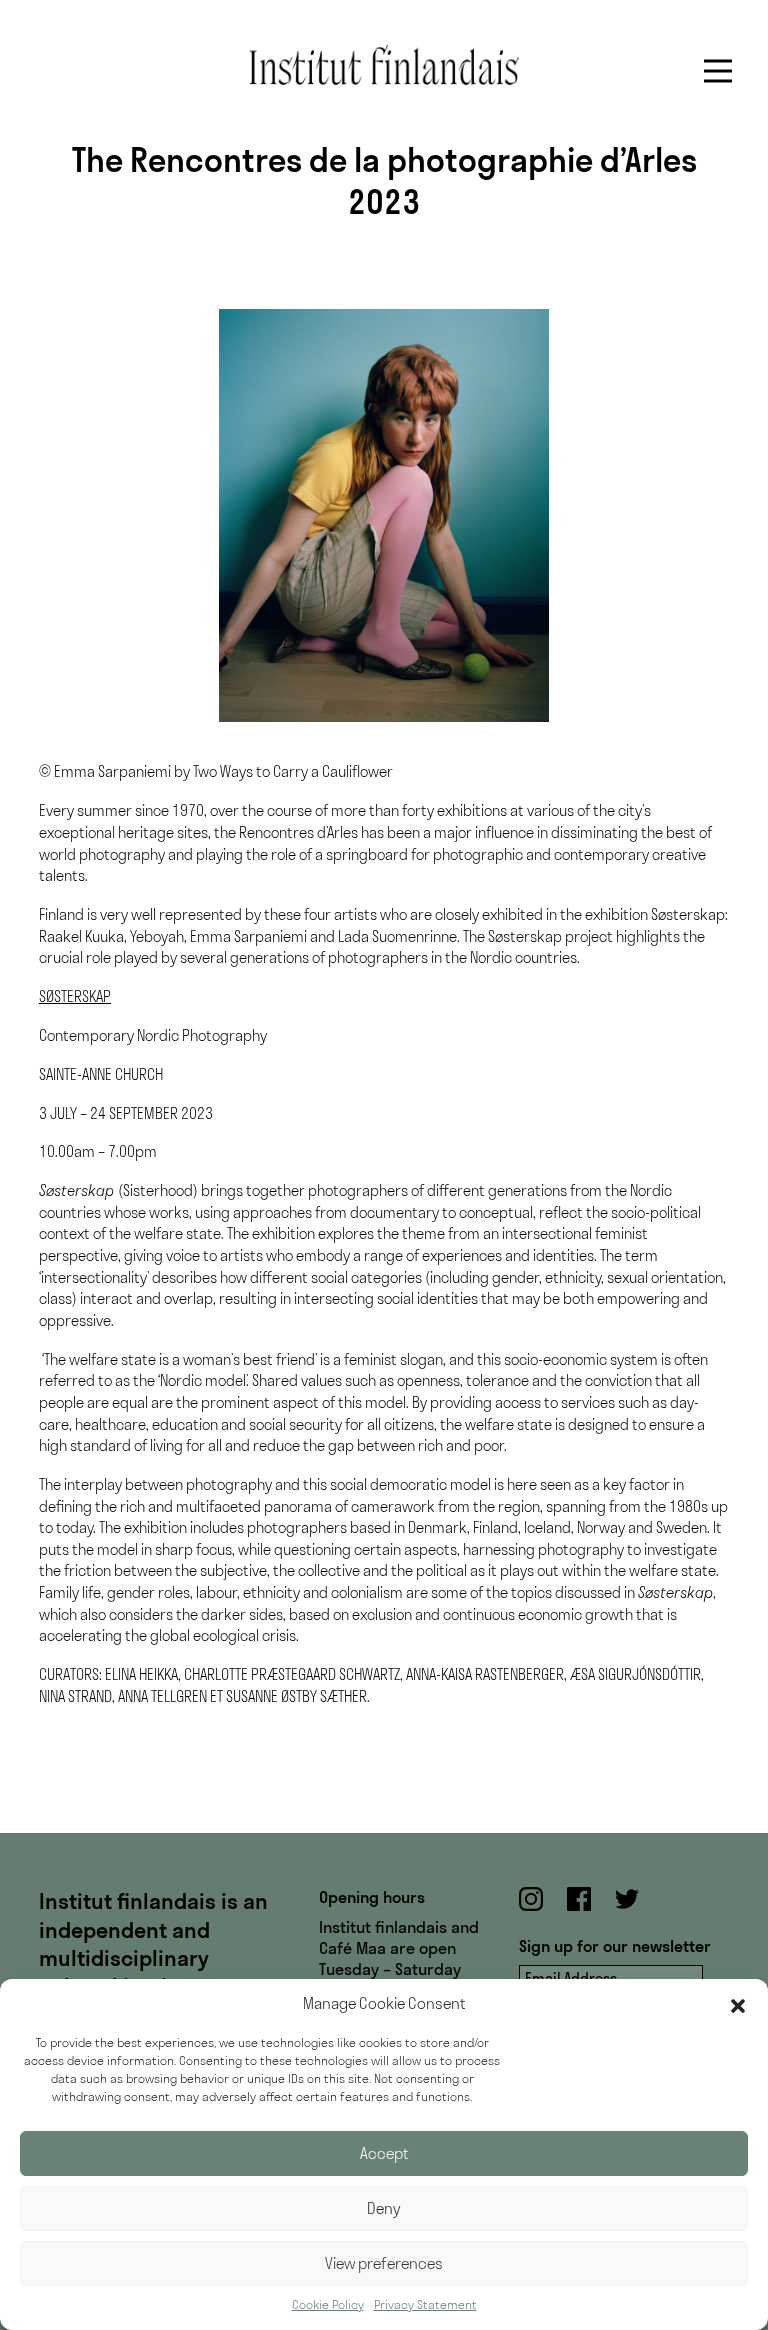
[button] (738, 2004)
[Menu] (718, 71)
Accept (384, 2153)
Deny (384, 2208)
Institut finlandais (384, 65)
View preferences (384, 2263)
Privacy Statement (425, 2304)
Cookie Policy (328, 2304)
